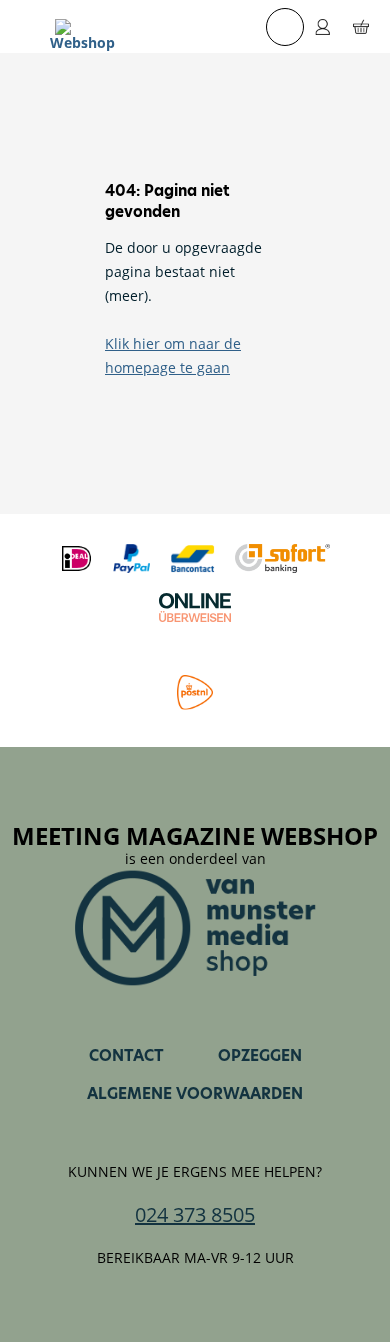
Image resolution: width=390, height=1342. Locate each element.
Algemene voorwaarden (195, 1093)
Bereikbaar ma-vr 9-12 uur (195, 1258)
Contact (126, 1055)
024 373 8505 (195, 1215)
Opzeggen (260, 1055)
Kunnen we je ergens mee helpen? (195, 1172)
